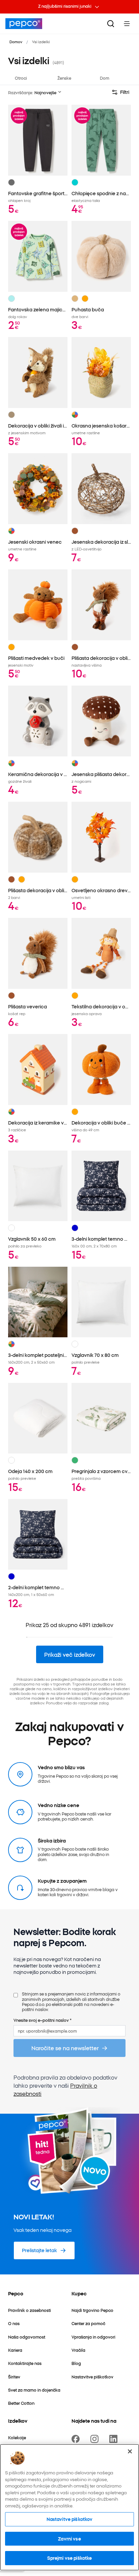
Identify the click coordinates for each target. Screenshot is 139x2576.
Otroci (21, 78)
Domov (16, 42)
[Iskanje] (111, 24)
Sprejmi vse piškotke (70, 2558)
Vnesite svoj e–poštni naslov (43, 2020)
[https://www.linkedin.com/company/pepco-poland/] (115, 2439)
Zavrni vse (69, 2539)
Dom (105, 78)
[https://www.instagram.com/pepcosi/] (96, 2439)
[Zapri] (130, 2451)
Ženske (64, 78)
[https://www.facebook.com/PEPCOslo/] (77, 2439)
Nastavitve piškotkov (70, 2519)
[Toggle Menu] (127, 24)
